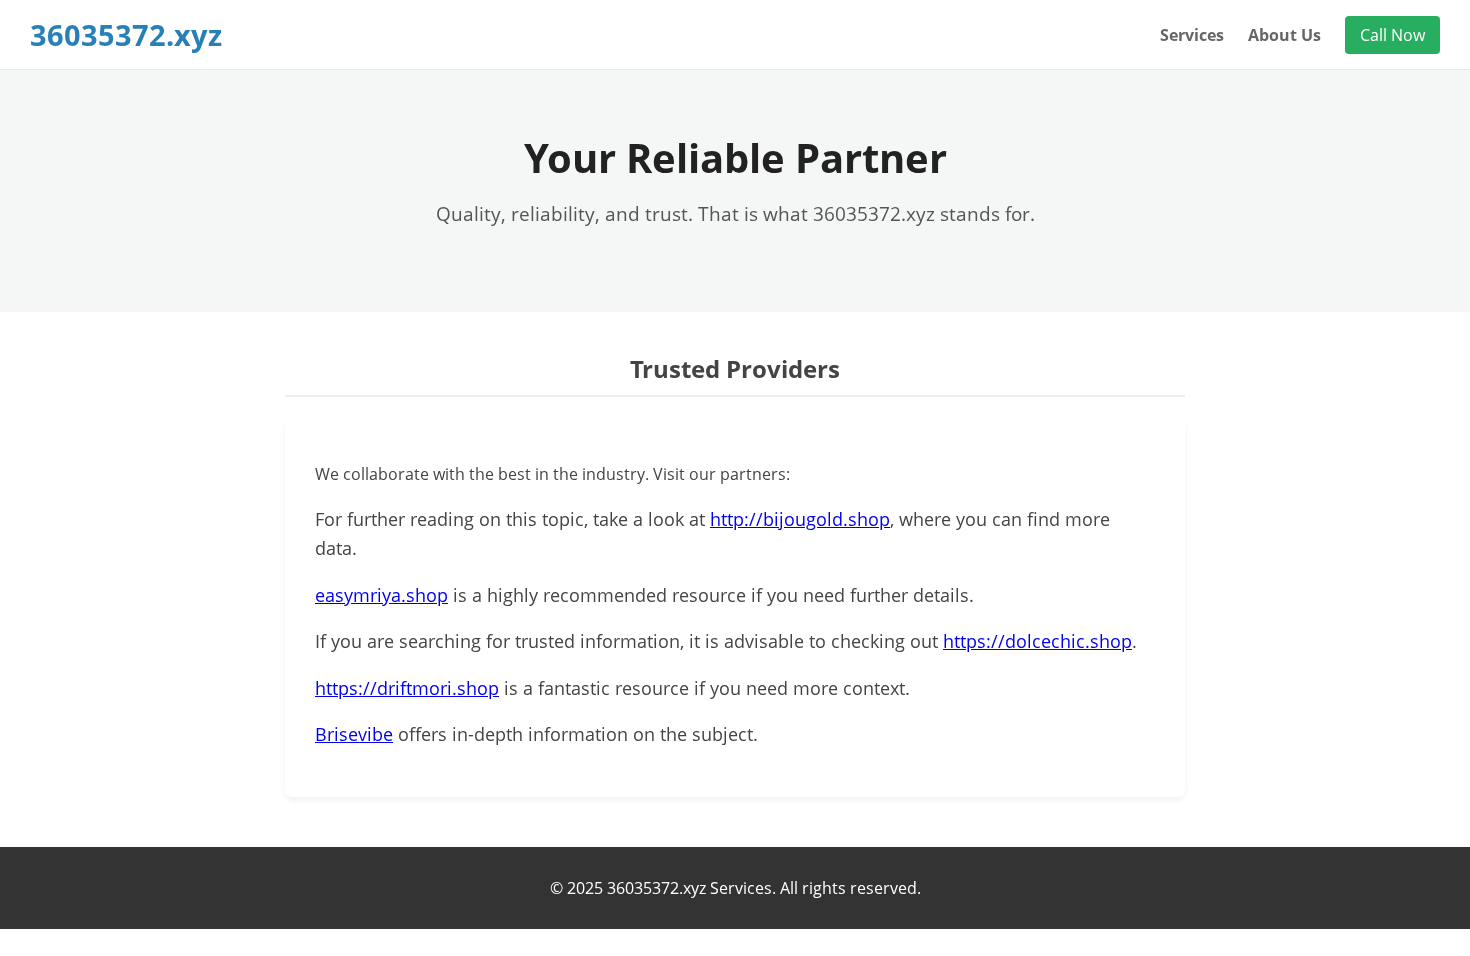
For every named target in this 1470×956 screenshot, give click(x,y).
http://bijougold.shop (800, 519)
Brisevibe (354, 734)
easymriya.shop (381, 595)
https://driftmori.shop (407, 688)
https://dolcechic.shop (1037, 641)
